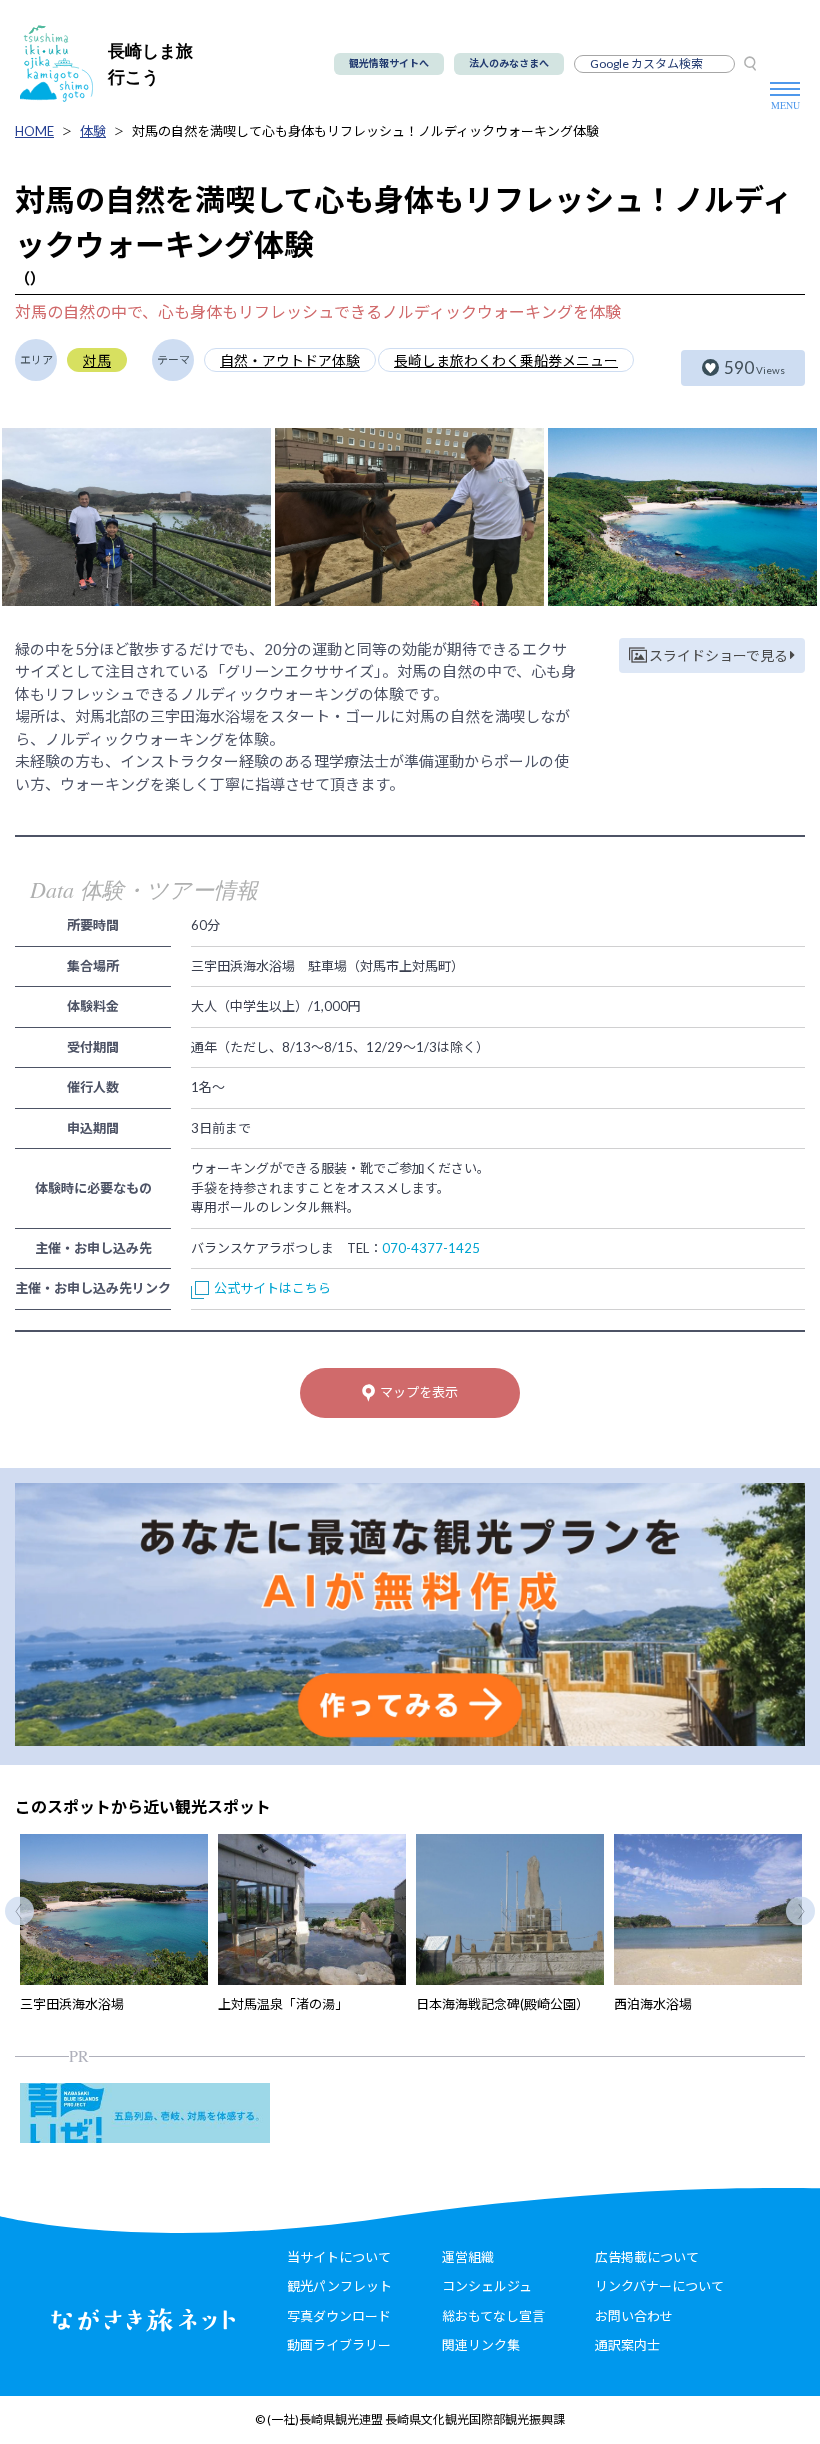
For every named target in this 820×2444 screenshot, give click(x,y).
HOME (34, 131)
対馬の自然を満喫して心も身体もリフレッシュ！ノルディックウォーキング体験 (365, 131)
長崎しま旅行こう (150, 63)
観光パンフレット (339, 2286)
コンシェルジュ (487, 2286)
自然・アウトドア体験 (290, 360)
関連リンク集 (481, 2345)
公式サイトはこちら (272, 1288)
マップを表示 (419, 1392)
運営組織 (468, 2257)
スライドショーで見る (718, 655)
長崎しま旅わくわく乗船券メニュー (506, 360)
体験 (93, 131)
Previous (19, 1910)
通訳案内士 (627, 2345)
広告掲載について (647, 2257)
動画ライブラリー (339, 2345)
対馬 (97, 360)
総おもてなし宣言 (493, 2316)
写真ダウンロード (339, 2316)
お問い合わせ (634, 2316)
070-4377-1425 (431, 1248)
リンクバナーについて (659, 2286)
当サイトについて (339, 2257)
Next (800, 1910)
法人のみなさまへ (509, 63)
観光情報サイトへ (389, 63)
